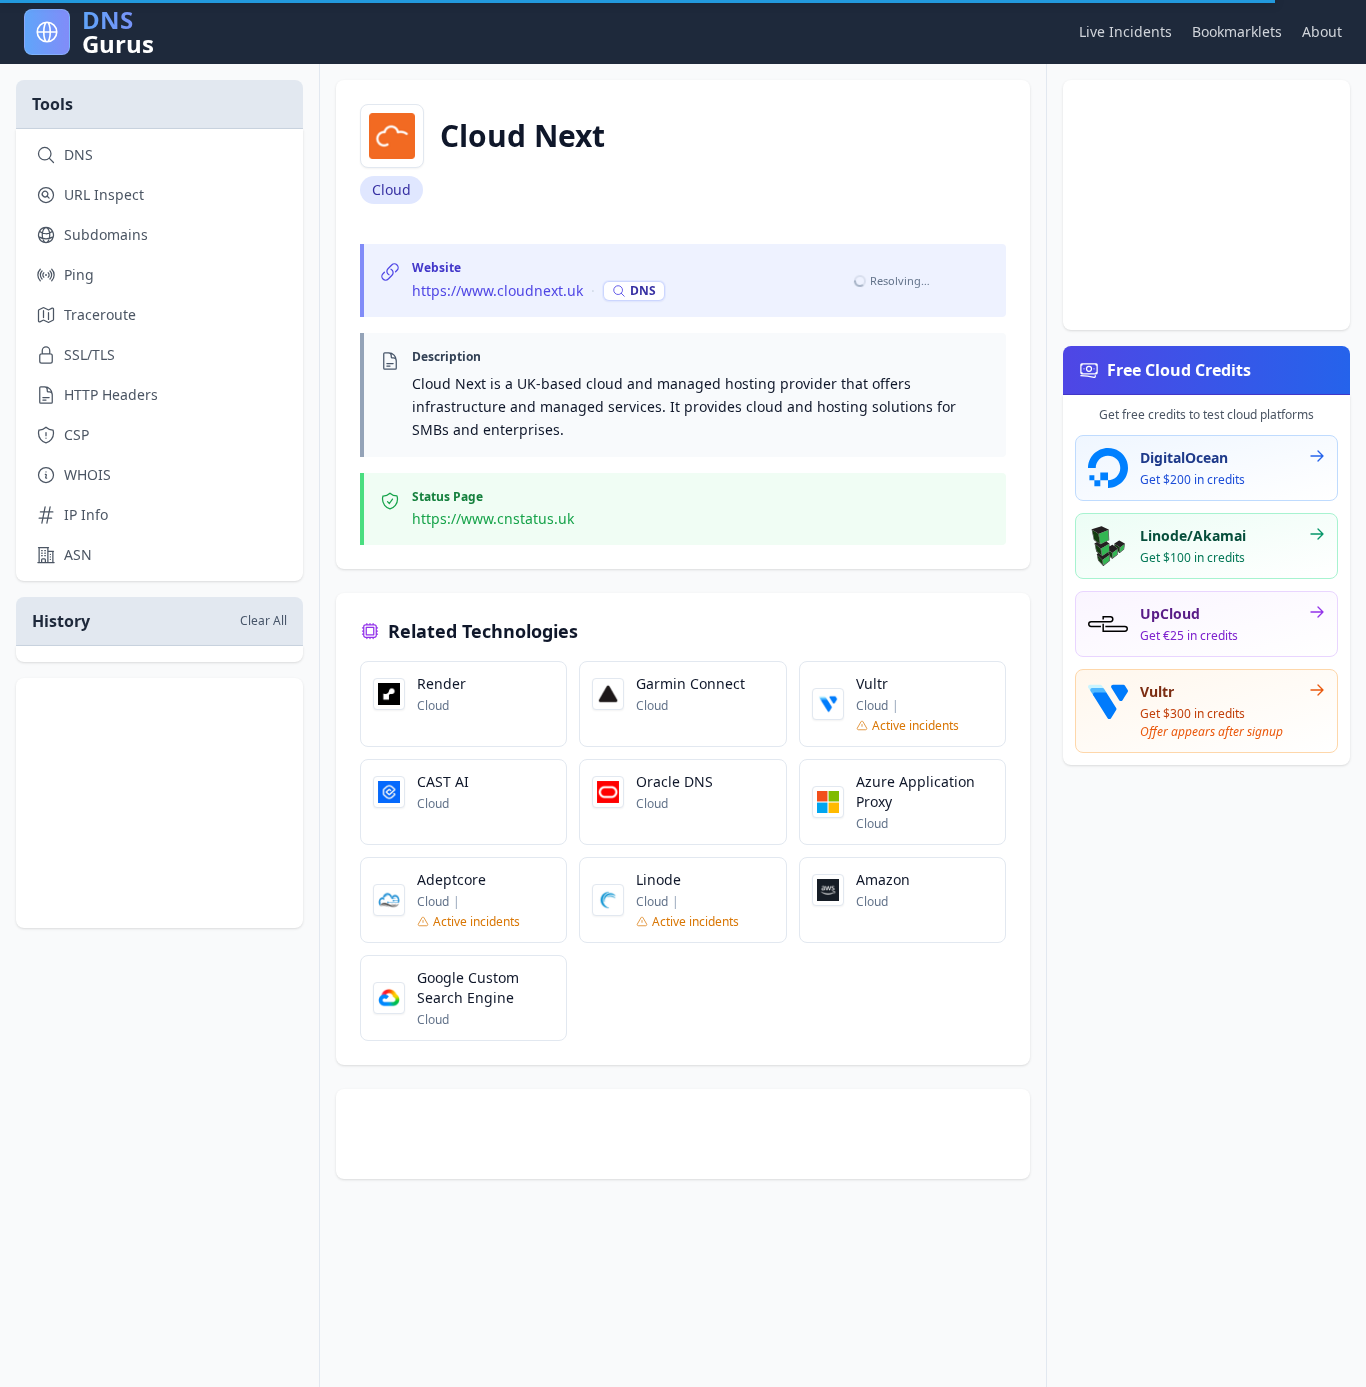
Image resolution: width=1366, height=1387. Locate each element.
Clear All (263, 621)
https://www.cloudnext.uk (497, 290)
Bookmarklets (1237, 31)
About (1322, 31)
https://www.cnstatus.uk (493, 518)
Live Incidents (1125, 31)
